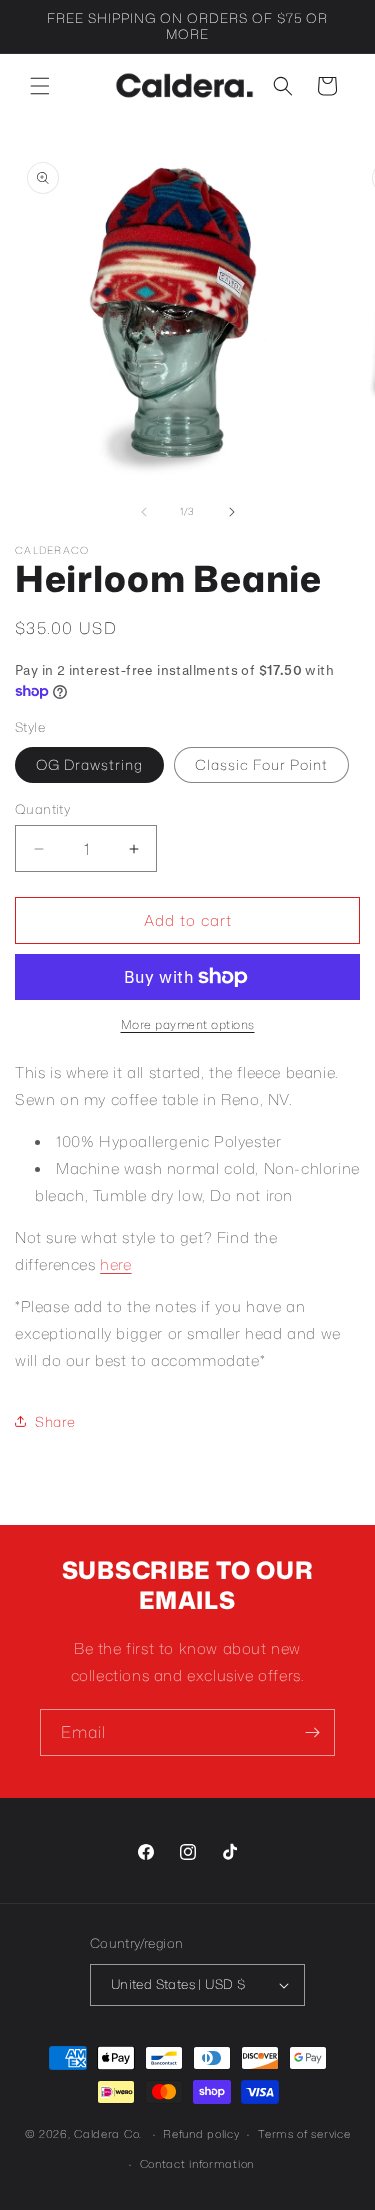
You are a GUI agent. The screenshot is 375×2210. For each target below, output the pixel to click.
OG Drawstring (89, 764)
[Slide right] (232, 512)
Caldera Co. (108, 2134)
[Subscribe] (312, 1732)
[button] (40, 86)
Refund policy (201, 2134)
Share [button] (55, 1421)
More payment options (188, 1024)
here (115, 1264)
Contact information (197, 2164)
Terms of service (304, 2134)
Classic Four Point (261, 764)
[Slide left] (144, 512)
